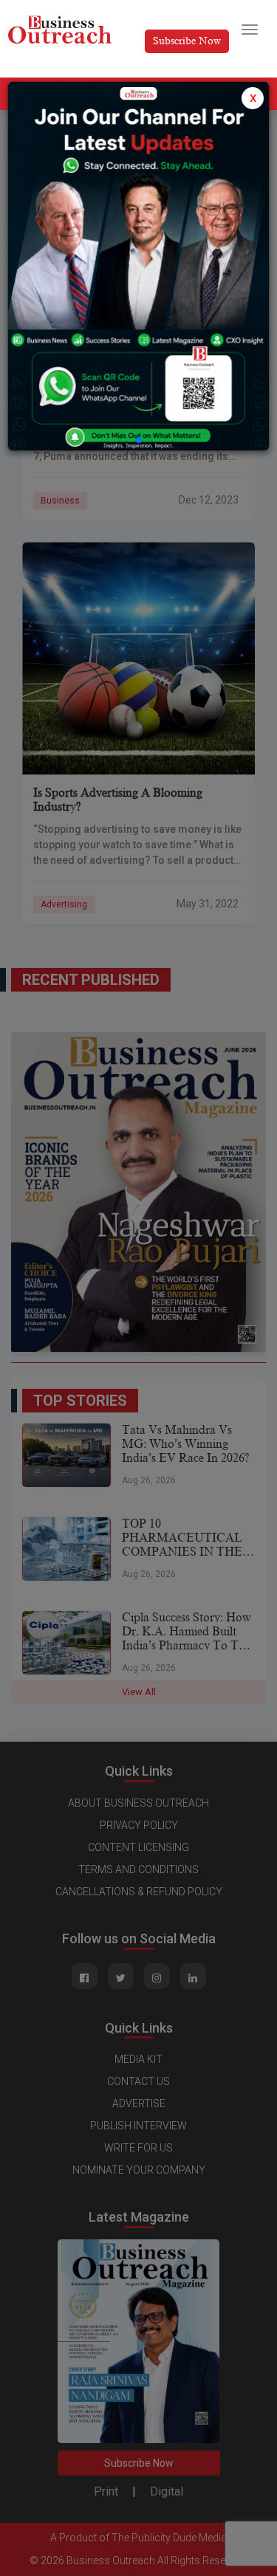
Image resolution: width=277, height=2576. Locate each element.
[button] (139, 440)
